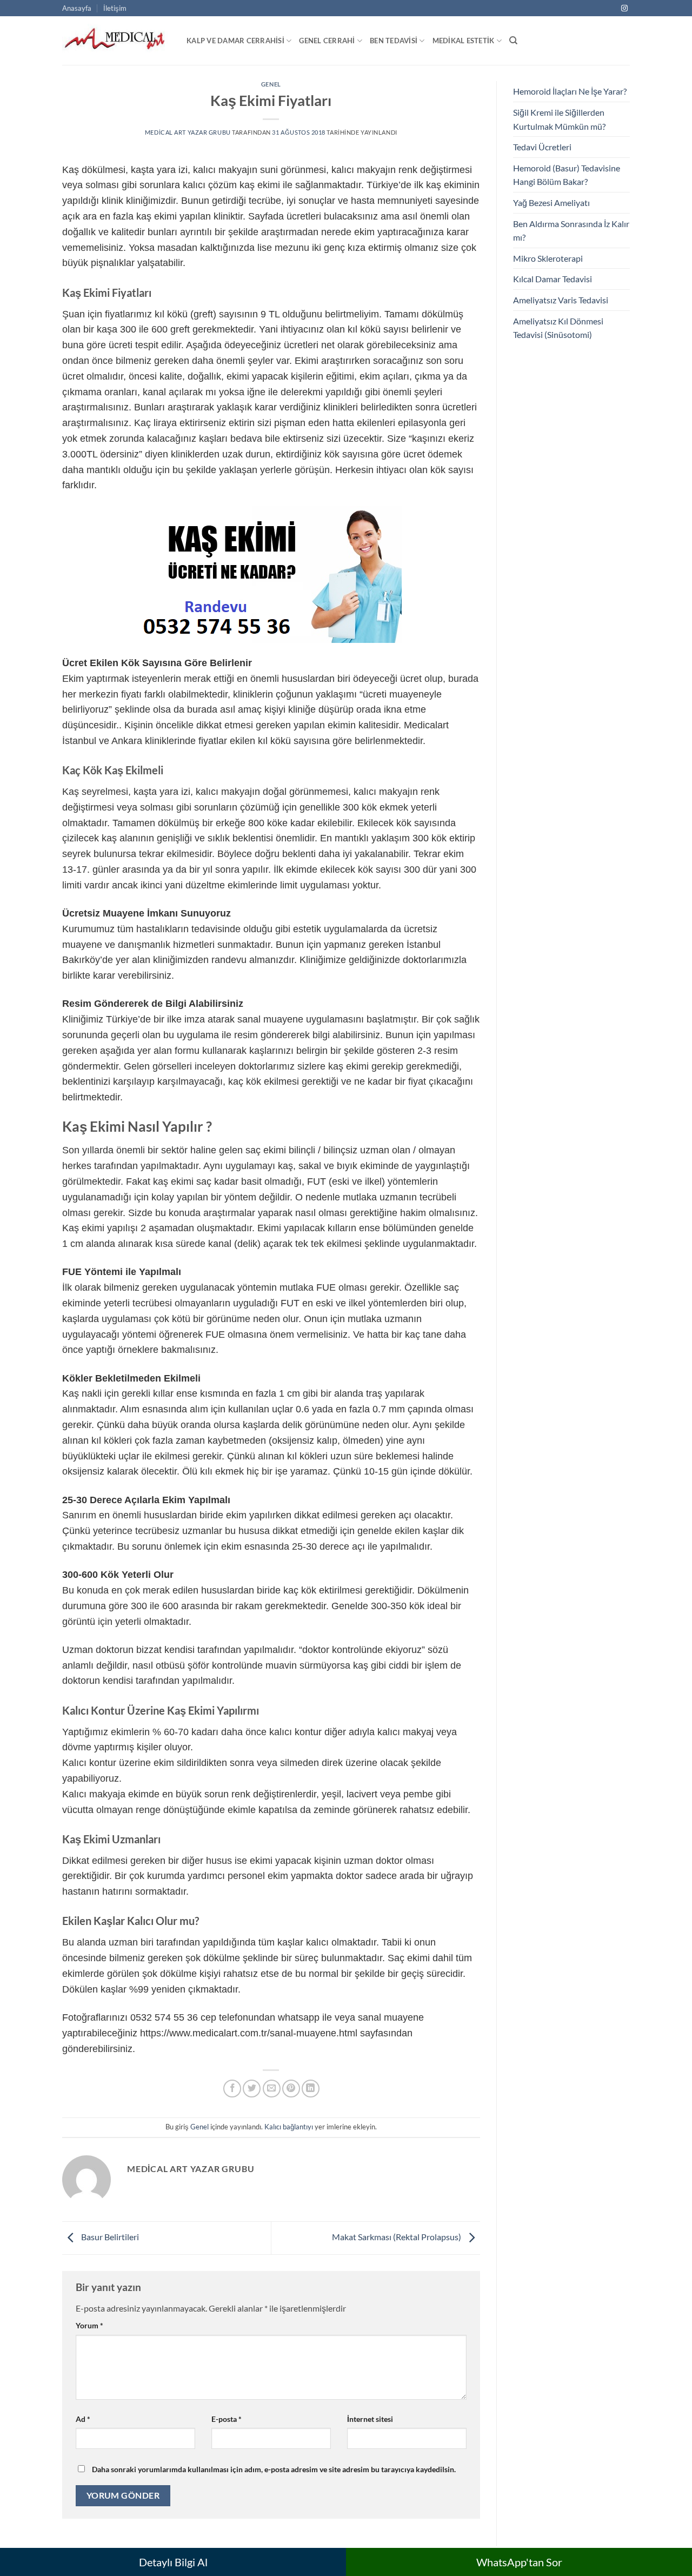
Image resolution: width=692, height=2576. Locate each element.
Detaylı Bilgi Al (173, 2562)
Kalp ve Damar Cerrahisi (235, 41)
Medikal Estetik (464, 41)
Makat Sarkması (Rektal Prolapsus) (397, 2237)
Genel (271, 84)
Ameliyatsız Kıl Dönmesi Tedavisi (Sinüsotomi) (558, 328)
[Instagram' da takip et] (624, 9)
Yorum (89, 2325)
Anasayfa (77, 8)
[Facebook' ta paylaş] (232, 2089)
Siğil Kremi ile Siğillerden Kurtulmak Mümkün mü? (559, 119)
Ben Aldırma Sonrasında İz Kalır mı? (571, 231)
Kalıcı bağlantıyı (289, 2127)
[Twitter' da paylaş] (252, 2089)
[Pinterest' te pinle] (291, 2089)
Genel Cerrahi (327, 41)
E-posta (227, 2419)
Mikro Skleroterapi (548, 258)
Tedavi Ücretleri (542, 147)
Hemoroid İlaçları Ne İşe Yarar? (570, 91)
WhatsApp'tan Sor (519, 2562)
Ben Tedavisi (394, 41)
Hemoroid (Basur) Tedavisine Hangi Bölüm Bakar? (567, 175)
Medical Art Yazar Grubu (188, 132)
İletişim (115, 8)
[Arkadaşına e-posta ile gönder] (272, 2089)
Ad (83, 2419)
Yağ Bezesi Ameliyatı (551, 203)
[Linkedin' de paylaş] (311, 2089)
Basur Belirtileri (109, 2237)
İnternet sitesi (370, 2419)
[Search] (513, 41)
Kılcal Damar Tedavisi (553, 279)
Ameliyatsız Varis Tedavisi (561, 300)
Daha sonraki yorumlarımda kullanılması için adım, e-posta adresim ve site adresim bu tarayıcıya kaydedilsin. (274, 2469)
